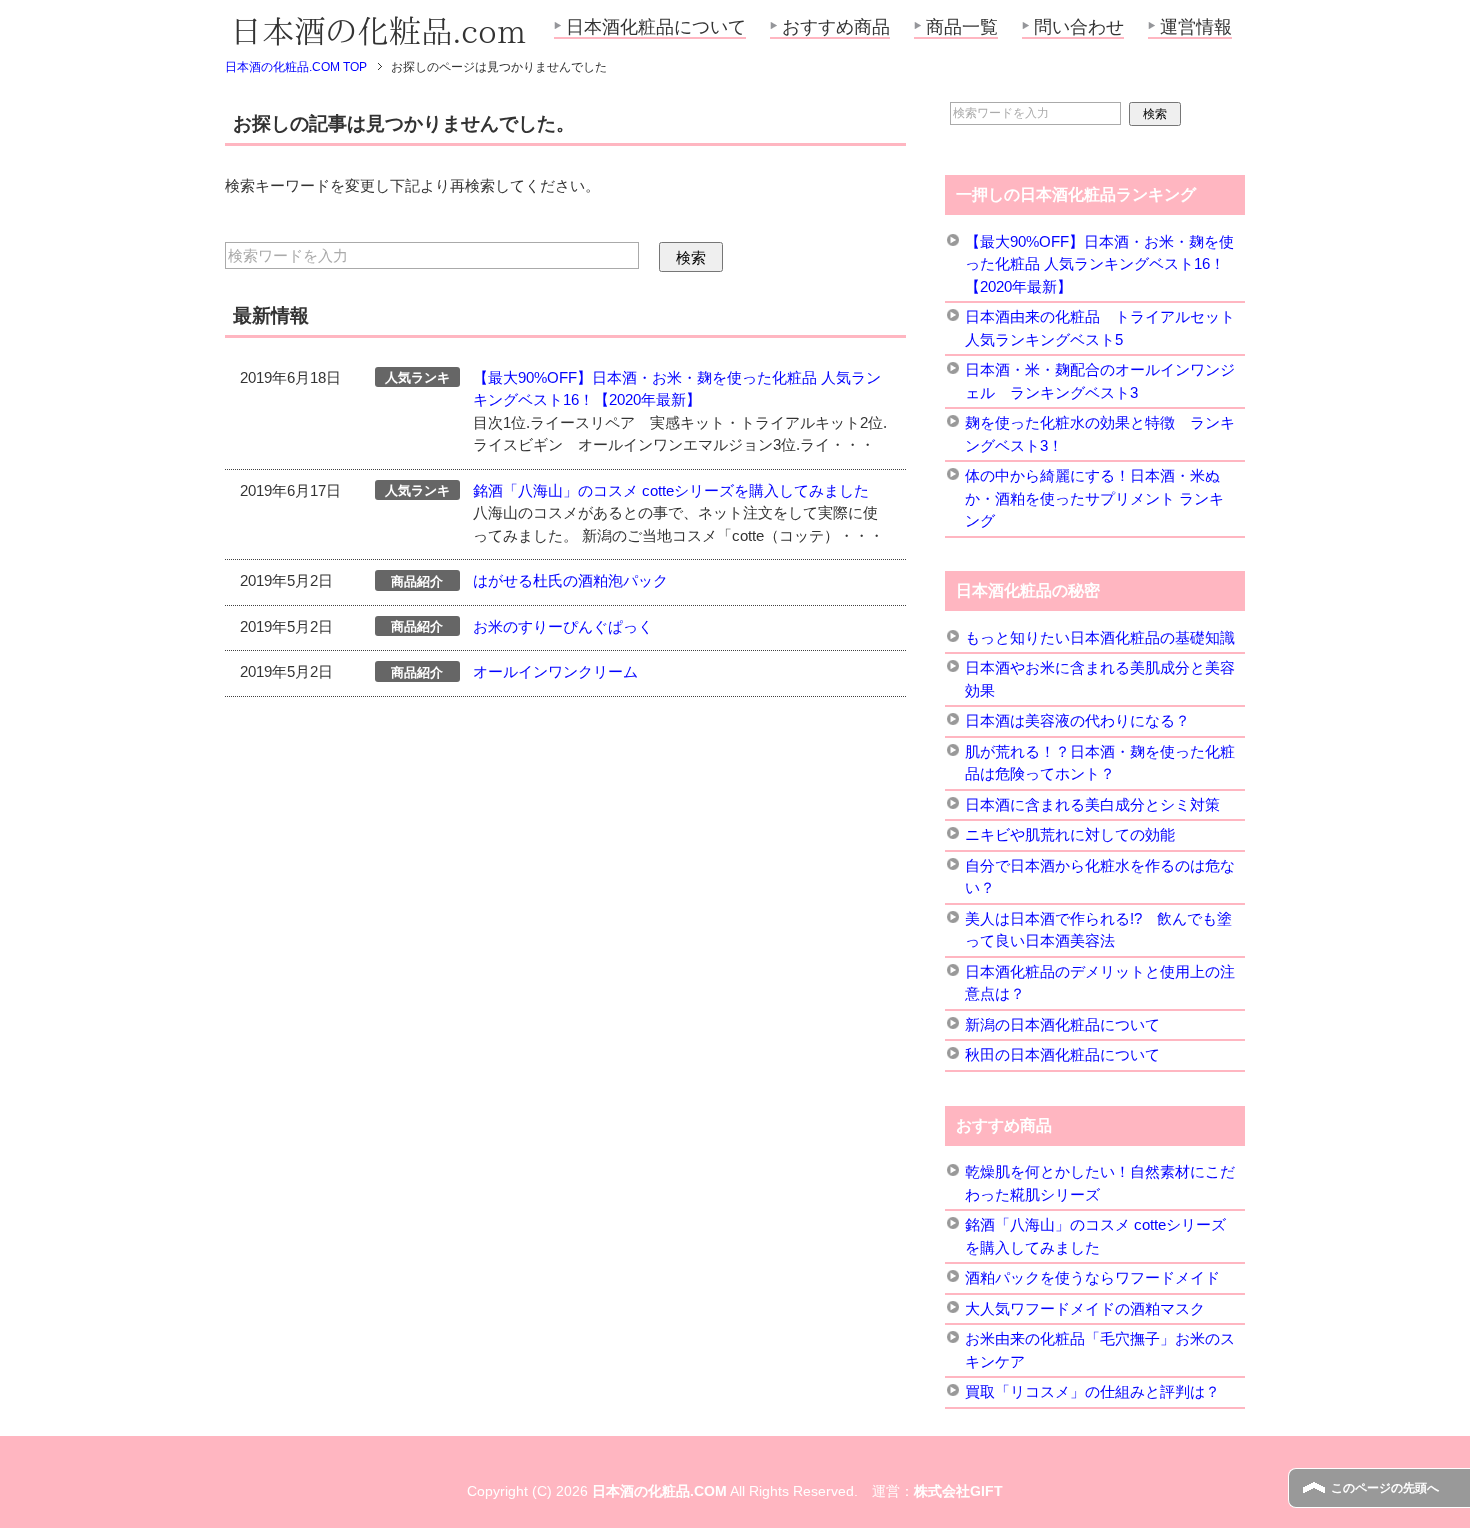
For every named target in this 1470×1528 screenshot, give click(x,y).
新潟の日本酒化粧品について (1062, 1024)
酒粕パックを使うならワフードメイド (1092, 1277)
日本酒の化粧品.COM (659, 1491)
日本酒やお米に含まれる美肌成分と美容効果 (1100, 679)
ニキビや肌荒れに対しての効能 (1070, 834)
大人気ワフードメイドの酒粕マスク (1085, 1308)
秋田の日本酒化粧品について (1062, 1054)
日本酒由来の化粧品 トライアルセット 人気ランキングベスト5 (1100, 328)
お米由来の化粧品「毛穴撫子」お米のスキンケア (1100, 1350)
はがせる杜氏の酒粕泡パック (570, 580)
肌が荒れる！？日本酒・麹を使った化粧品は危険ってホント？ (1100, 763)
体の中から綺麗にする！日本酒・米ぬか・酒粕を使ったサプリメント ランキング (1094, 498)
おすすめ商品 (836, 27)
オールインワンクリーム (555, 671)
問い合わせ (1079, 27)
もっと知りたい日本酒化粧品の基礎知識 (1100, 637)
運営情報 (1196, 27)
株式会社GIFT (958, 1491)
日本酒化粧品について (656, 27)
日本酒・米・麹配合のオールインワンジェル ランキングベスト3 (1100, 381)
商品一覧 (962, 27)
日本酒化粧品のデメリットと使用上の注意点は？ (1100, 983)
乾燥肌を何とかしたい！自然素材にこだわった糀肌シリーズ (1100, 1183)
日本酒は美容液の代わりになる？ (1077, 720)
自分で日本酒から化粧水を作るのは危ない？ (1100, 877)
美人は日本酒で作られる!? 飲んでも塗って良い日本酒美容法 (1098, 930)
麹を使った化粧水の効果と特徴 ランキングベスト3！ (1100, 434)
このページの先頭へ (1385, 1488)
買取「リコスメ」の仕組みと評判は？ (1092, 1391)
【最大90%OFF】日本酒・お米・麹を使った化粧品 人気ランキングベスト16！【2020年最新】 (1099, 264)
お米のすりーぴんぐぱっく (563, 626)
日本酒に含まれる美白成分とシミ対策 (1092, 804)
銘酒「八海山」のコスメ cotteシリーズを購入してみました (671, 490)
